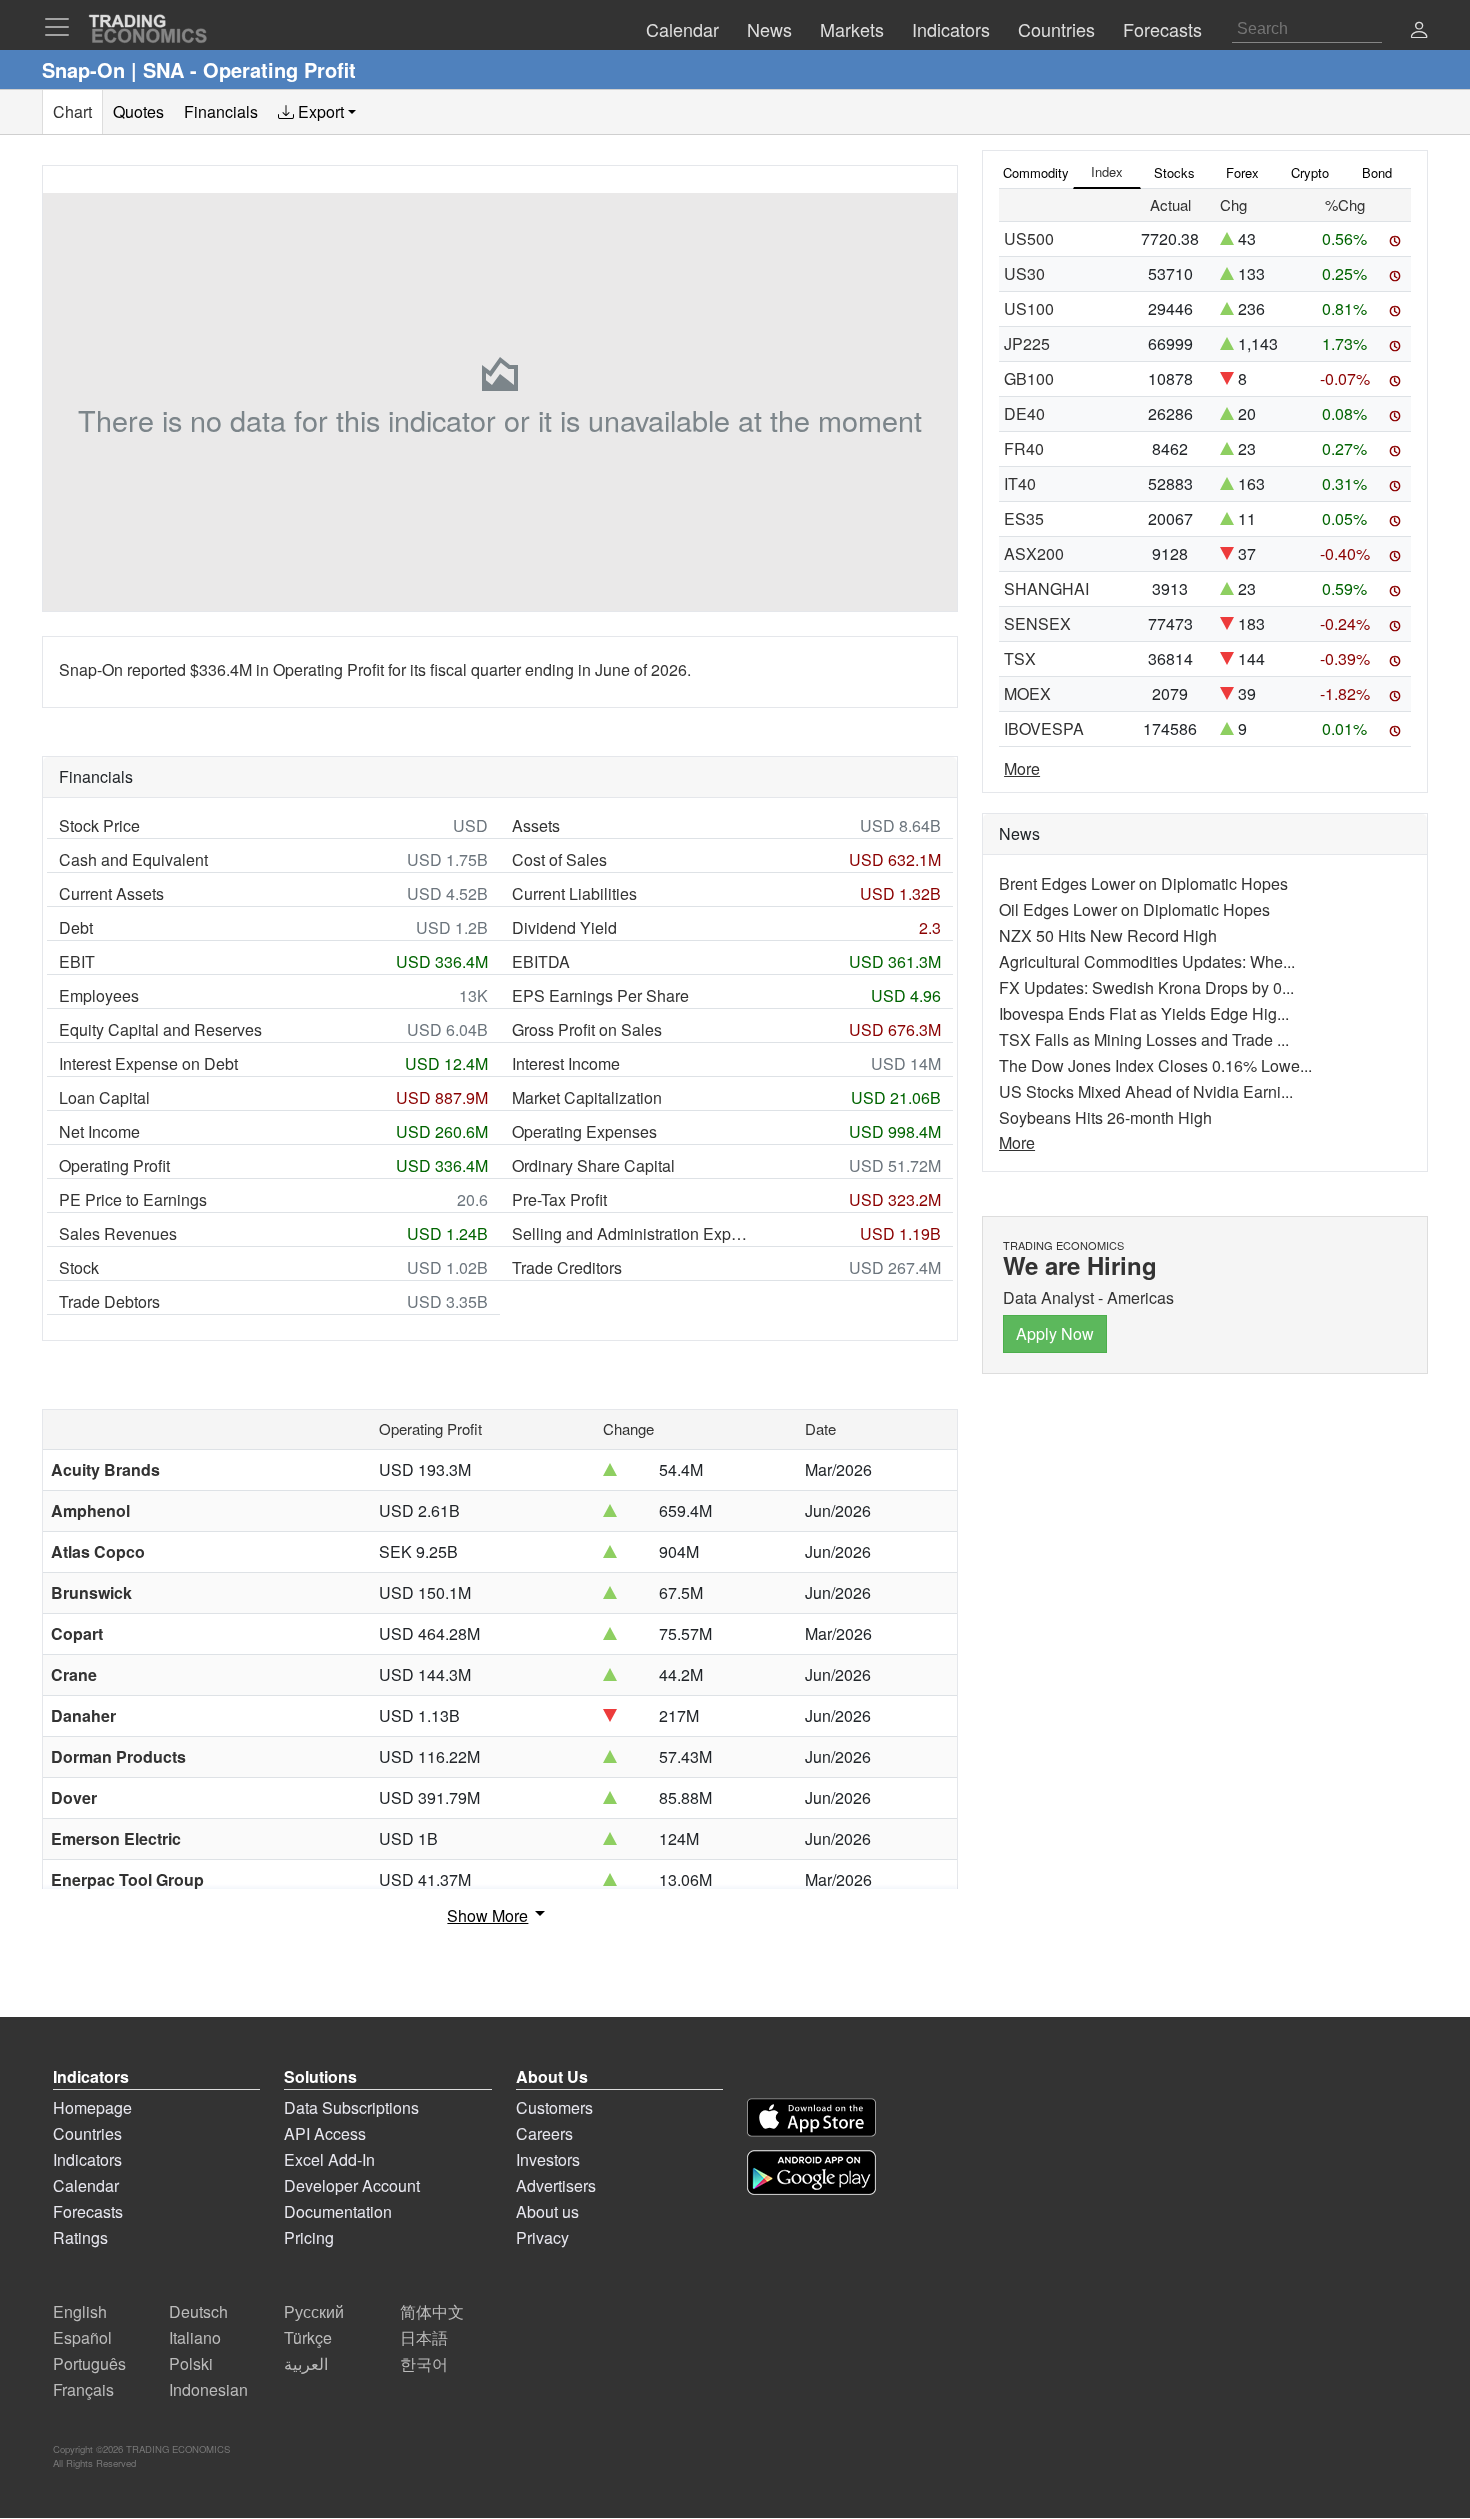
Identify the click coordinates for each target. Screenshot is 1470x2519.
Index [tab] (1107, 171)
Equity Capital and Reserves (160, 1029)
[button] (1419, 31)
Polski (191, 2363)
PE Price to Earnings (133, 1199)
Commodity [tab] (1036, 172)
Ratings (80, 2237)
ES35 (1024, 518)
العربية (306, 2363)
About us (547, 2211)
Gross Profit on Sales (587, 1029)
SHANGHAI (1046, 588)
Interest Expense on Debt (148, 1063)
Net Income (99, 1131)
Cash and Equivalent (133, 859)
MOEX (1027, 693)
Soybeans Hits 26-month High (1105, 1117)
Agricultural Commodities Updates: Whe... (1147, 961)
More (1022, 768)
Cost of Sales (559, 859)
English (80, 2311)
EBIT (77, 961)
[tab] (317, 112)
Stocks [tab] (1174, 172)
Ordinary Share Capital (593, 1165)
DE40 (1024, 413)
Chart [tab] (72, 111)
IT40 (1020, 483)
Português (89, 2363)
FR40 (1024, 448)
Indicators (87, 2159)
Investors (548, 2159)
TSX (1020, 658)
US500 (1029, 238)
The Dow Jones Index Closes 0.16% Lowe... (1155, 1065)
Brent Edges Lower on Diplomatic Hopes (1143, 883)
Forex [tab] (1242, 172)
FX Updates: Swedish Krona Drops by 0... (1146, 987)
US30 (1024, 273)
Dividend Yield (564, 927)
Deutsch (198, 2311)
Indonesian (208, 2389)
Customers (554, 2107)
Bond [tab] (1377, 172)
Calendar (86, 2185)
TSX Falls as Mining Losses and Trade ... (1144, 1039)
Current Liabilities (574, 893)
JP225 (1027, 343)
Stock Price (99, 825)
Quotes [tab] (138, 111)
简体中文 (432, 2311)
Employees (99, 995)
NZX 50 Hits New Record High (1108, 935)
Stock (79, 1267)
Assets (536, 825)
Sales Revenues (118, 1233)
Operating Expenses (584, 1131)
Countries (87, 2133)
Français (83, 2389)
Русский (314, 2311)
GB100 (1029, 378)
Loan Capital (104, 1097)
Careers (544, 2133)
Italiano (195, 2337)
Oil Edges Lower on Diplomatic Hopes (1134, 909)
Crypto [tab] (1310, 172)
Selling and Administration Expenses (632, 1233)
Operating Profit (114, 1165)
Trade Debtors (109, 1301)
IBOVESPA (1044, 728)
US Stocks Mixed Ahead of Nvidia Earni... (1146, 1091)
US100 (1029, 308)
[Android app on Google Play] (811, 2172)
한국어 (424, 2363)
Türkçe (308, 2337)
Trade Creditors (567, 1267)
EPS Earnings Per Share (600, 995)
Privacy (542, 2237)
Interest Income (566, 1063)
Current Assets (111, 893)
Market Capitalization (587, 1097)
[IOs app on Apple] (811, 2117)
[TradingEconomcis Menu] (63, 27)
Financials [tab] (221, 111)
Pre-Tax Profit (559, 1199)
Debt (76, 927)
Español (82, 2337)
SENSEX (1037, 623)
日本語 (424, 2337)
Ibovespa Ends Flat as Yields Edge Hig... (1144, 1013)
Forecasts (88, 2211)
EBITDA (541, 961)
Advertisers (556, 2185)
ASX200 (1034, 553)
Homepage (92, 2107)
